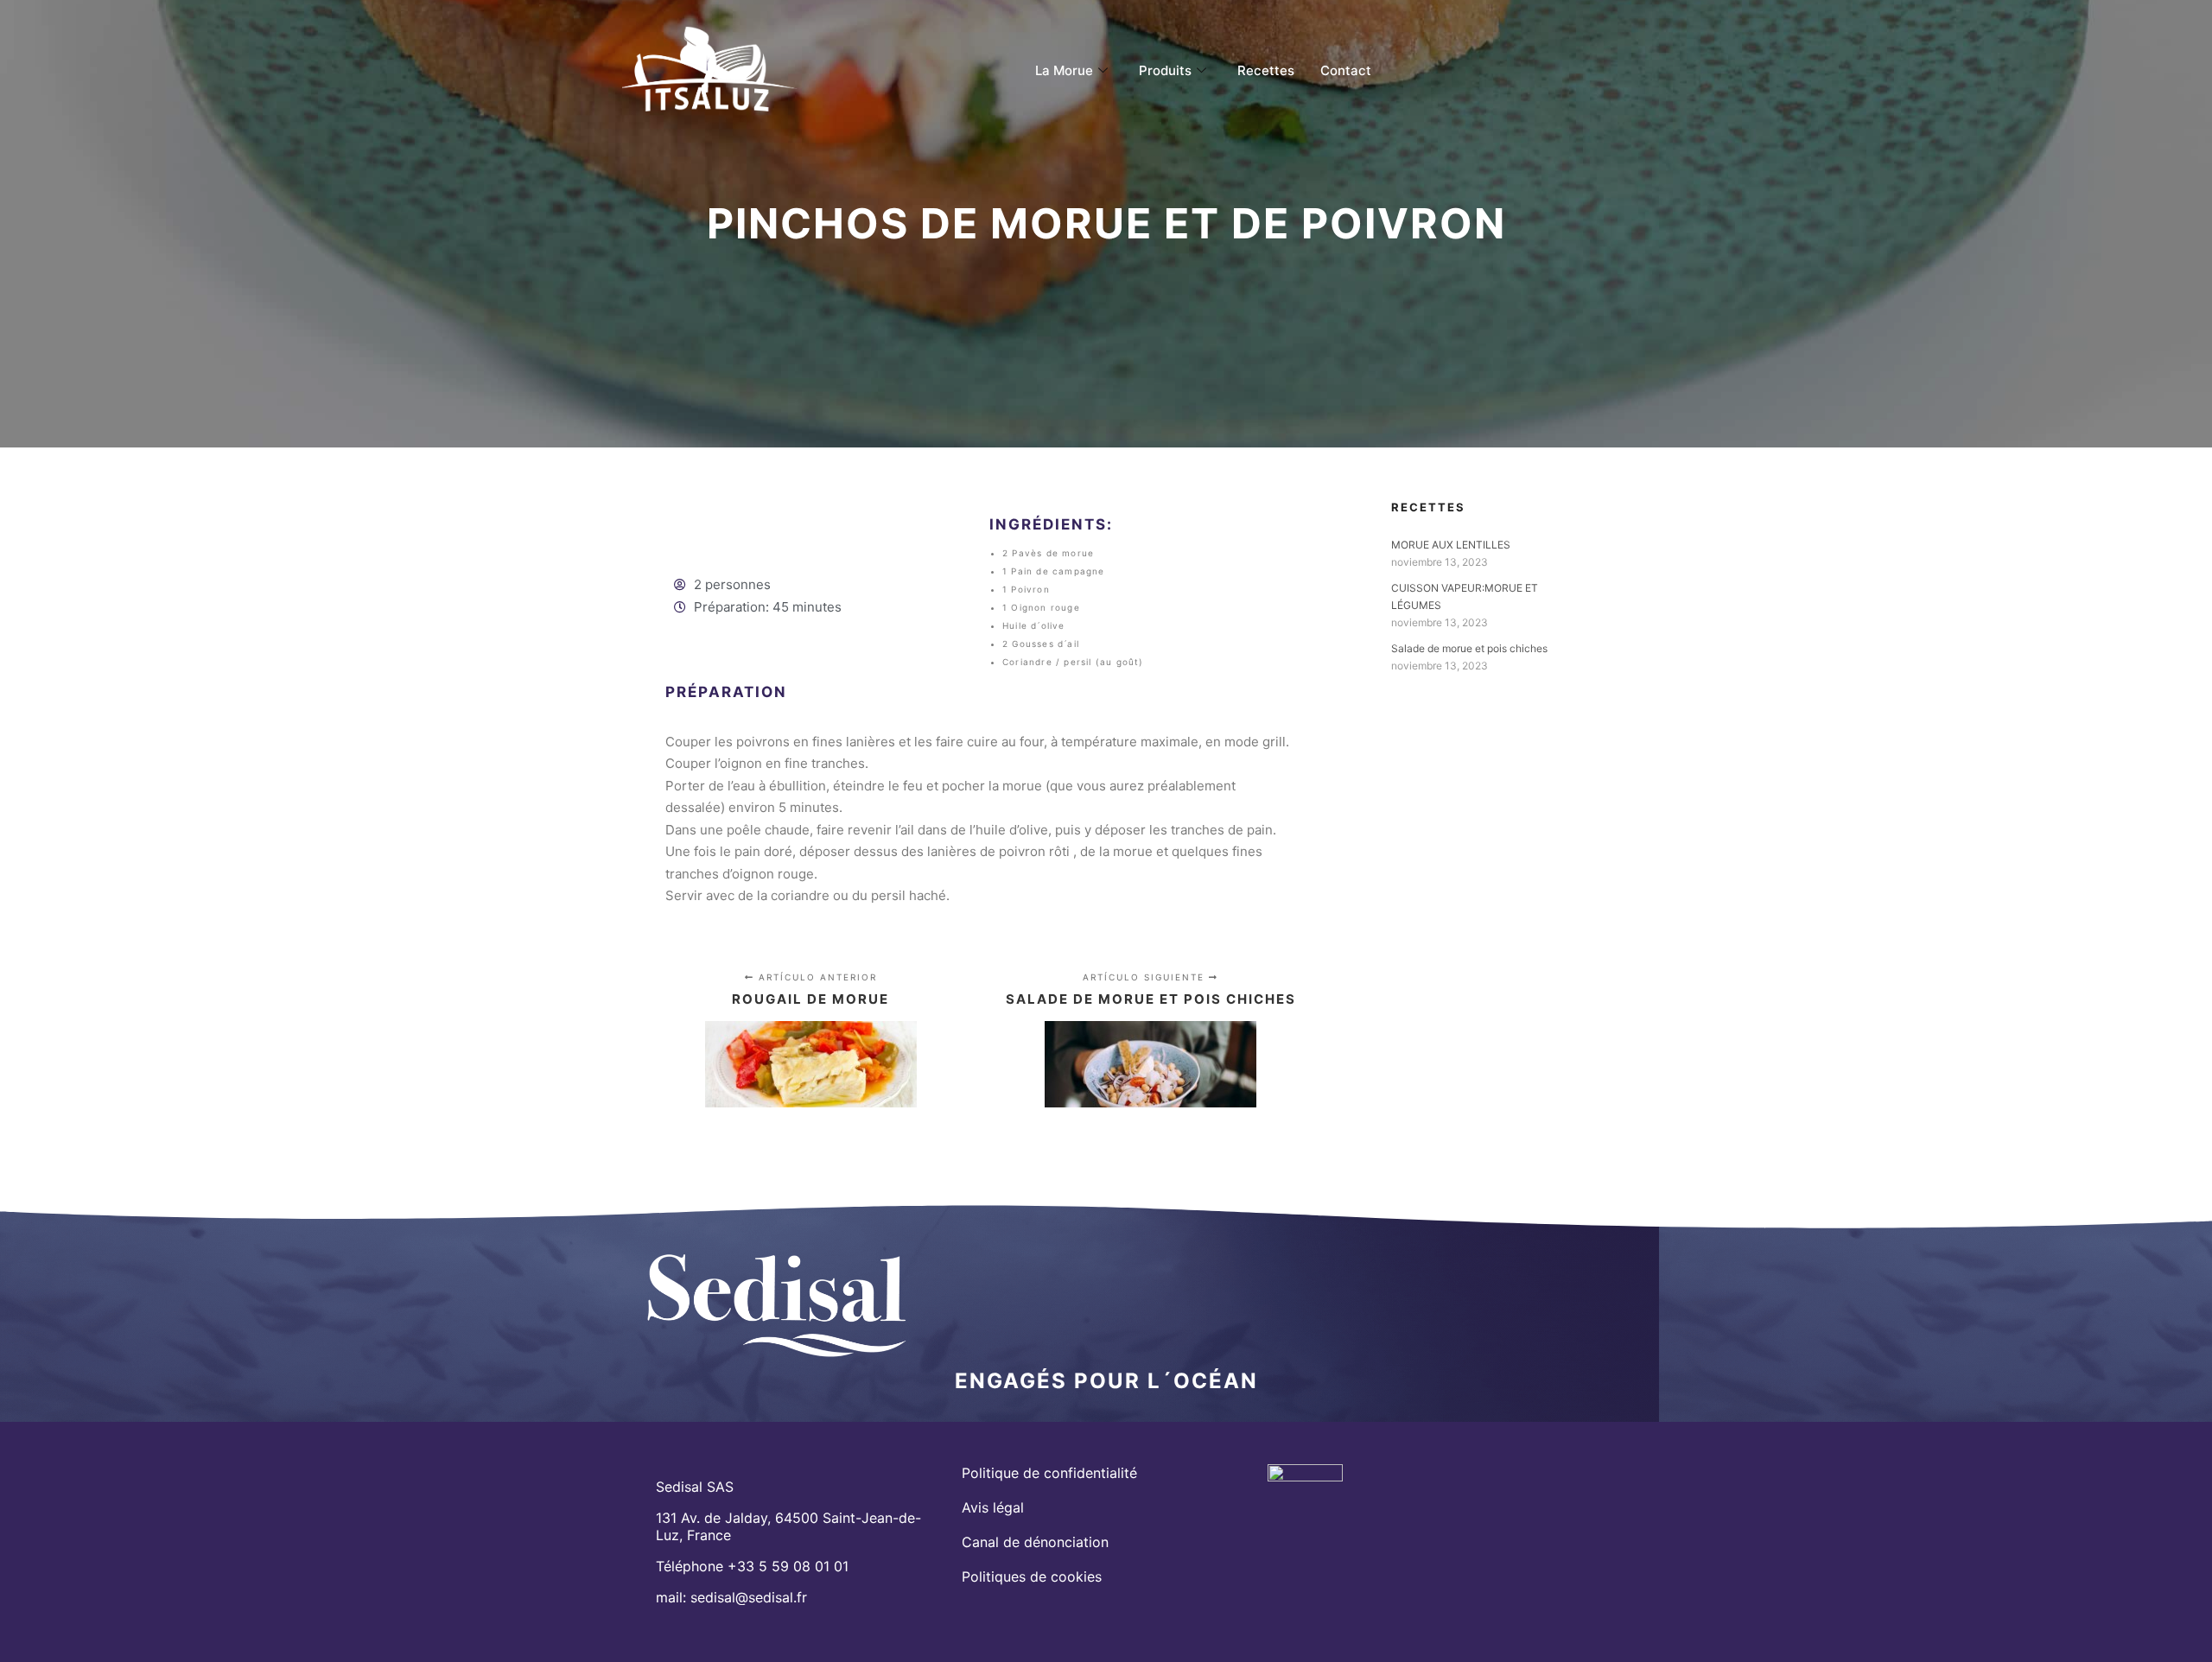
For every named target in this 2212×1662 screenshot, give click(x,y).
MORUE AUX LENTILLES (1451, 545)
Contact (1346, 70)
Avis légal (993, 1507)
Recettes (1266, 70)
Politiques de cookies (1032, 1576)
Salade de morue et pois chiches (1469, 648)
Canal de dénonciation (1035, 1542)
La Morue (1064, 70)
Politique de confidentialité (1049, 1473)
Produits (1165, 70)
